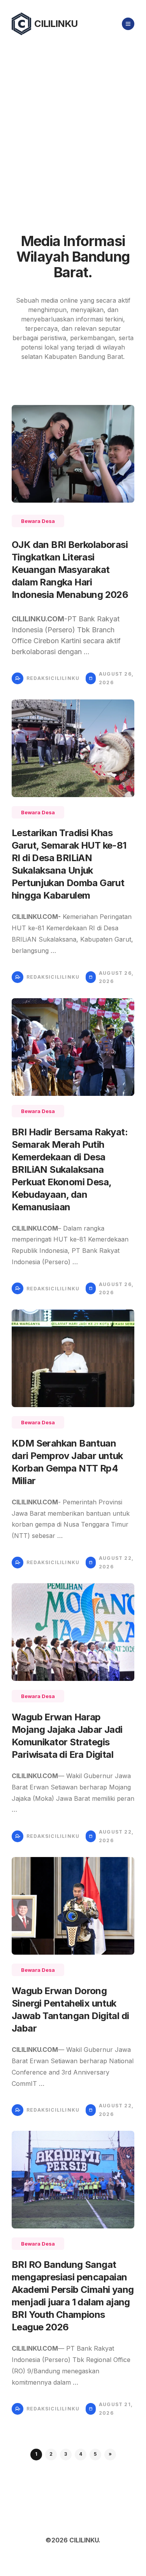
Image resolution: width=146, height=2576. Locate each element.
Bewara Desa (38, 521)
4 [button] (81, 2454)
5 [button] (95, 2454)
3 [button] (66, 2454)
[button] (110, 2455)
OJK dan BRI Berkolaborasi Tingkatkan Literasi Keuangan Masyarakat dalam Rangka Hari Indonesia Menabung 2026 (70, 570)
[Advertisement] (73, 125)
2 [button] (51, 2454)
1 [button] (36, 2454)
